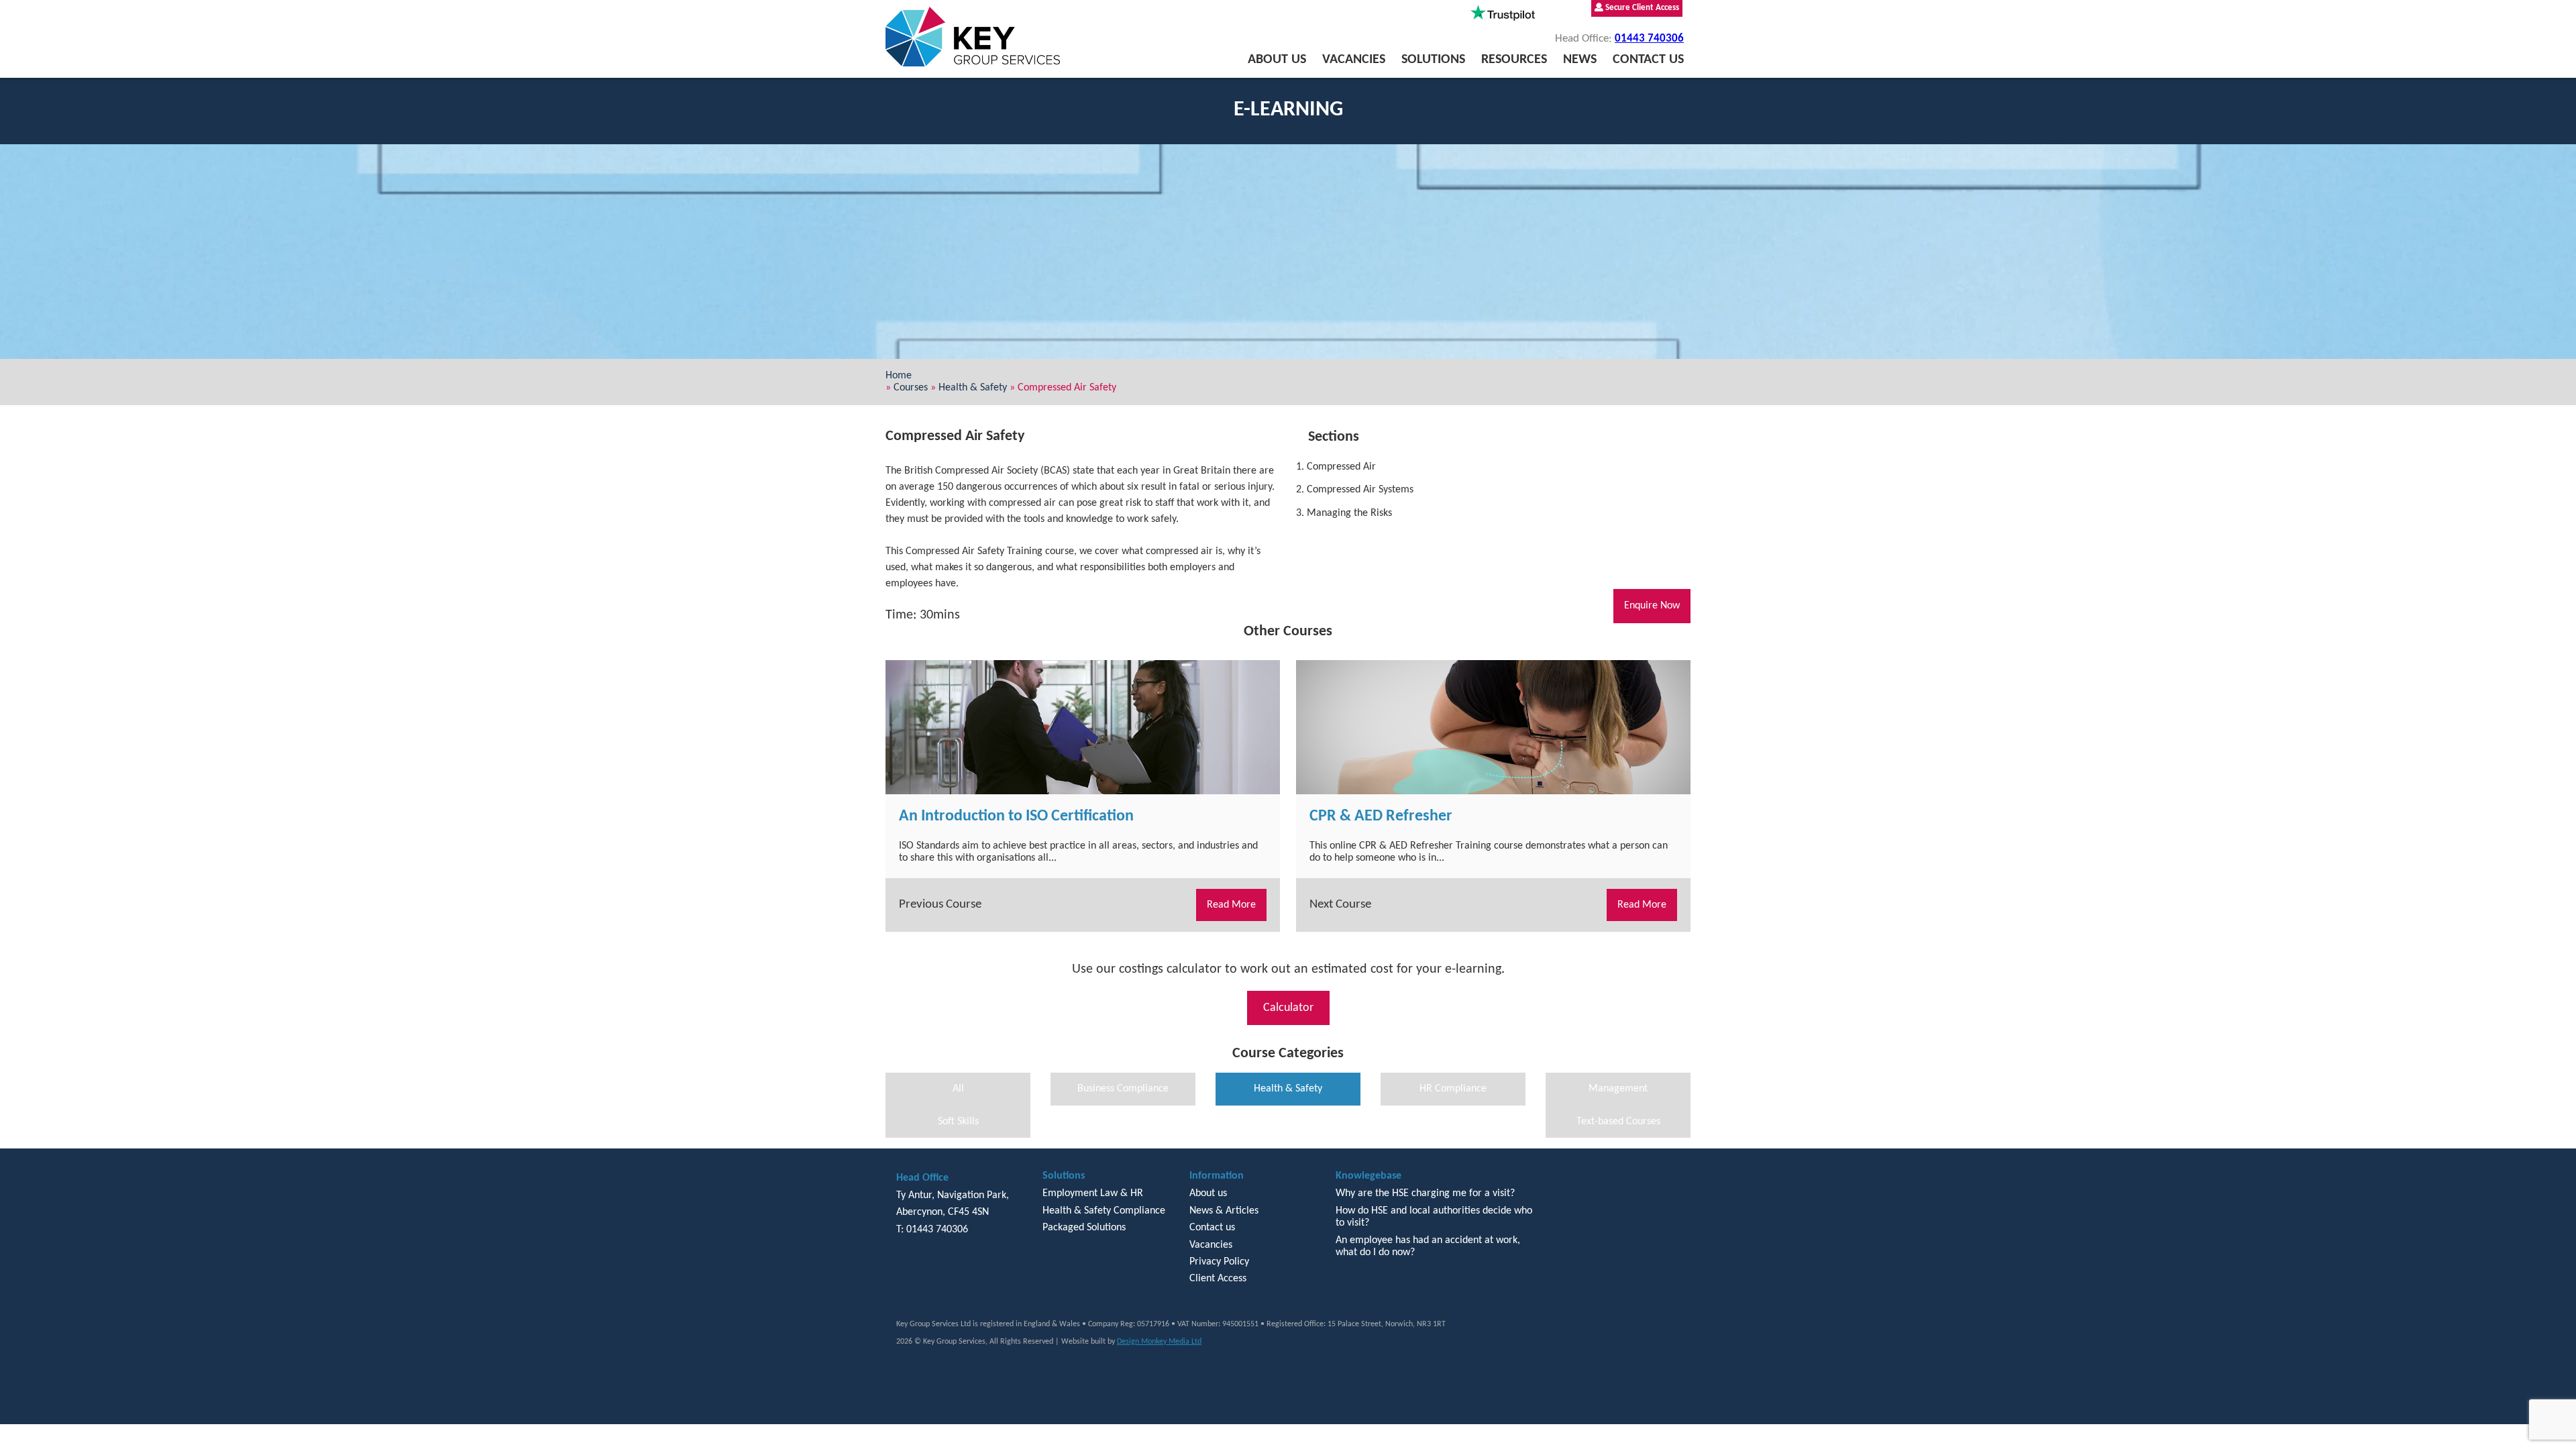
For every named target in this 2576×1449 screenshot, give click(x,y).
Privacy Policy (1219, 1262)
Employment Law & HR (1093, 1193)
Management (1618, 1089)
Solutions (1433, 60)
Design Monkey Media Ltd (1159, 1342)
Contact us (1648, 60)
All (958, 1089)
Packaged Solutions (1084, 1228)
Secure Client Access (1641, 8)
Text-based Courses (1618, 1122)
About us (1277, 60)
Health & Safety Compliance (1104, 1211)
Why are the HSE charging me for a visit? (1425, 1193)
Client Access (1218, 1279)
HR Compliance (1453, 1089)
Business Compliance (1123, 1089)
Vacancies (1354, 60)
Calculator (1288, 1008)
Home (899, 376)
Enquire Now (1652, 606)
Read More (1231, 905)
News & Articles (1224, 1211)
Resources (1514, 60)
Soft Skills (958, 1122)
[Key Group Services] (973, 37)
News (1580, 60)
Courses (911, 388)
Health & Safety (973, 388)
